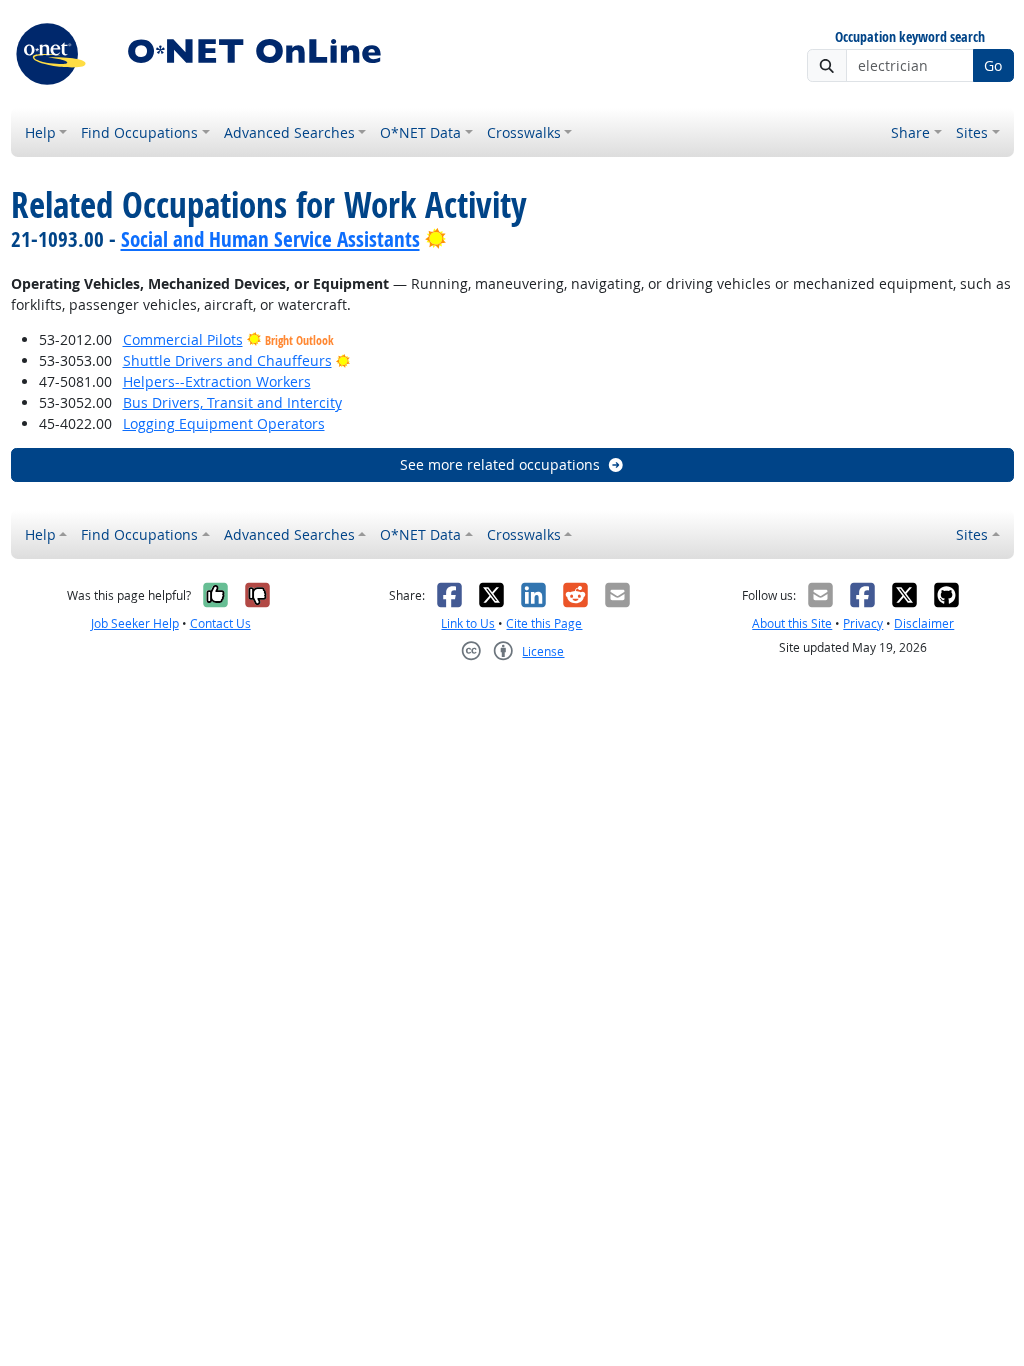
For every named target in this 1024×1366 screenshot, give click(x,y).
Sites (972, 132)
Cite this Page (544, 623)
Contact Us (220, 623)
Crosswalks (524, 132)
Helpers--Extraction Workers (217, 381)
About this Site (792, 623)
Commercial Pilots (183, 339)
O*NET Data (420, 132)
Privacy (863, 623)
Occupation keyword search (910, 37)
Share (910, 132)
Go (993, 65)
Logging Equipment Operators (224, 423)
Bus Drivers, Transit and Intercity (232, 402)
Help (40, 132)
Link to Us (468, 623)
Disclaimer (924, 623)
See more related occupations (500, 464)
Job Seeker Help (135, 623)
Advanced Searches (289, 132)
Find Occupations (139, 132)
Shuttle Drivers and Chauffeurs (227, 360)
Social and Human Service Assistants (270, 239)
